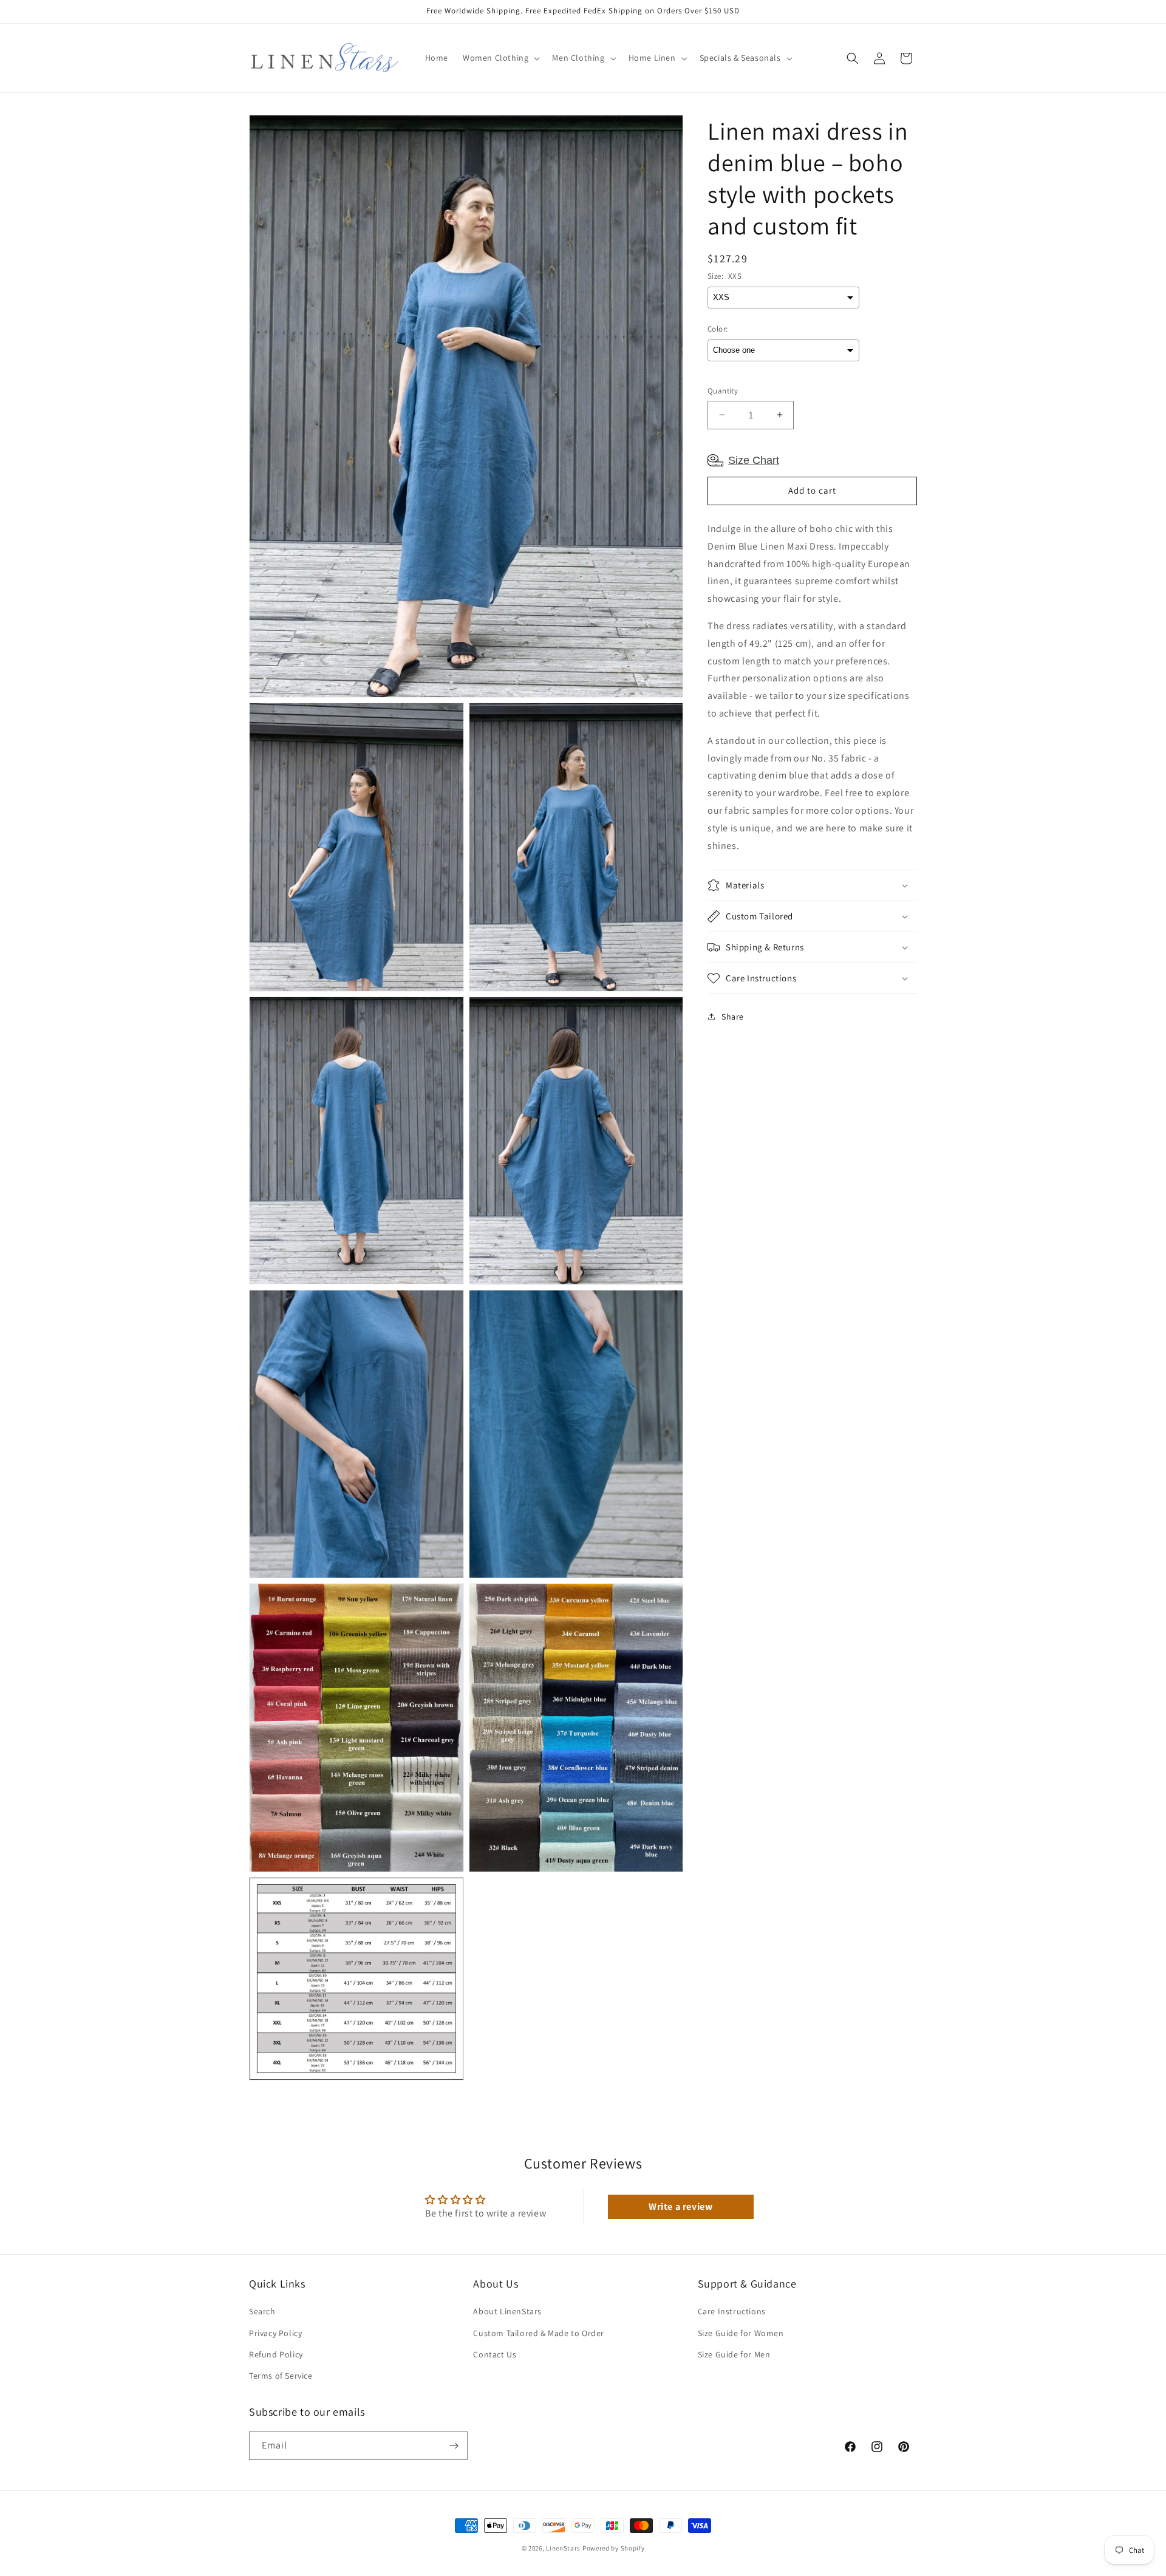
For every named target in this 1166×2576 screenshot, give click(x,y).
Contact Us (495, 2354)
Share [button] (733, 1016)
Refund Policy (276, 2354)
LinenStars (563, 2548)
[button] (500, 58)
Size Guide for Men (734, 2354)
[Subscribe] (454, 2446)
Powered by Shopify (614, 2548)
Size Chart (754, 460)
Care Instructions (732, 2311)
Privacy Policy (275, 2333)
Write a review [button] (680, 2206)
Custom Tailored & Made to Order (539, 2333)
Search (262, 2311)
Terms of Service (281, 2376)
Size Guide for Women (741, 2333)
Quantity (723, 391)
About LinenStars (507, 2311)
